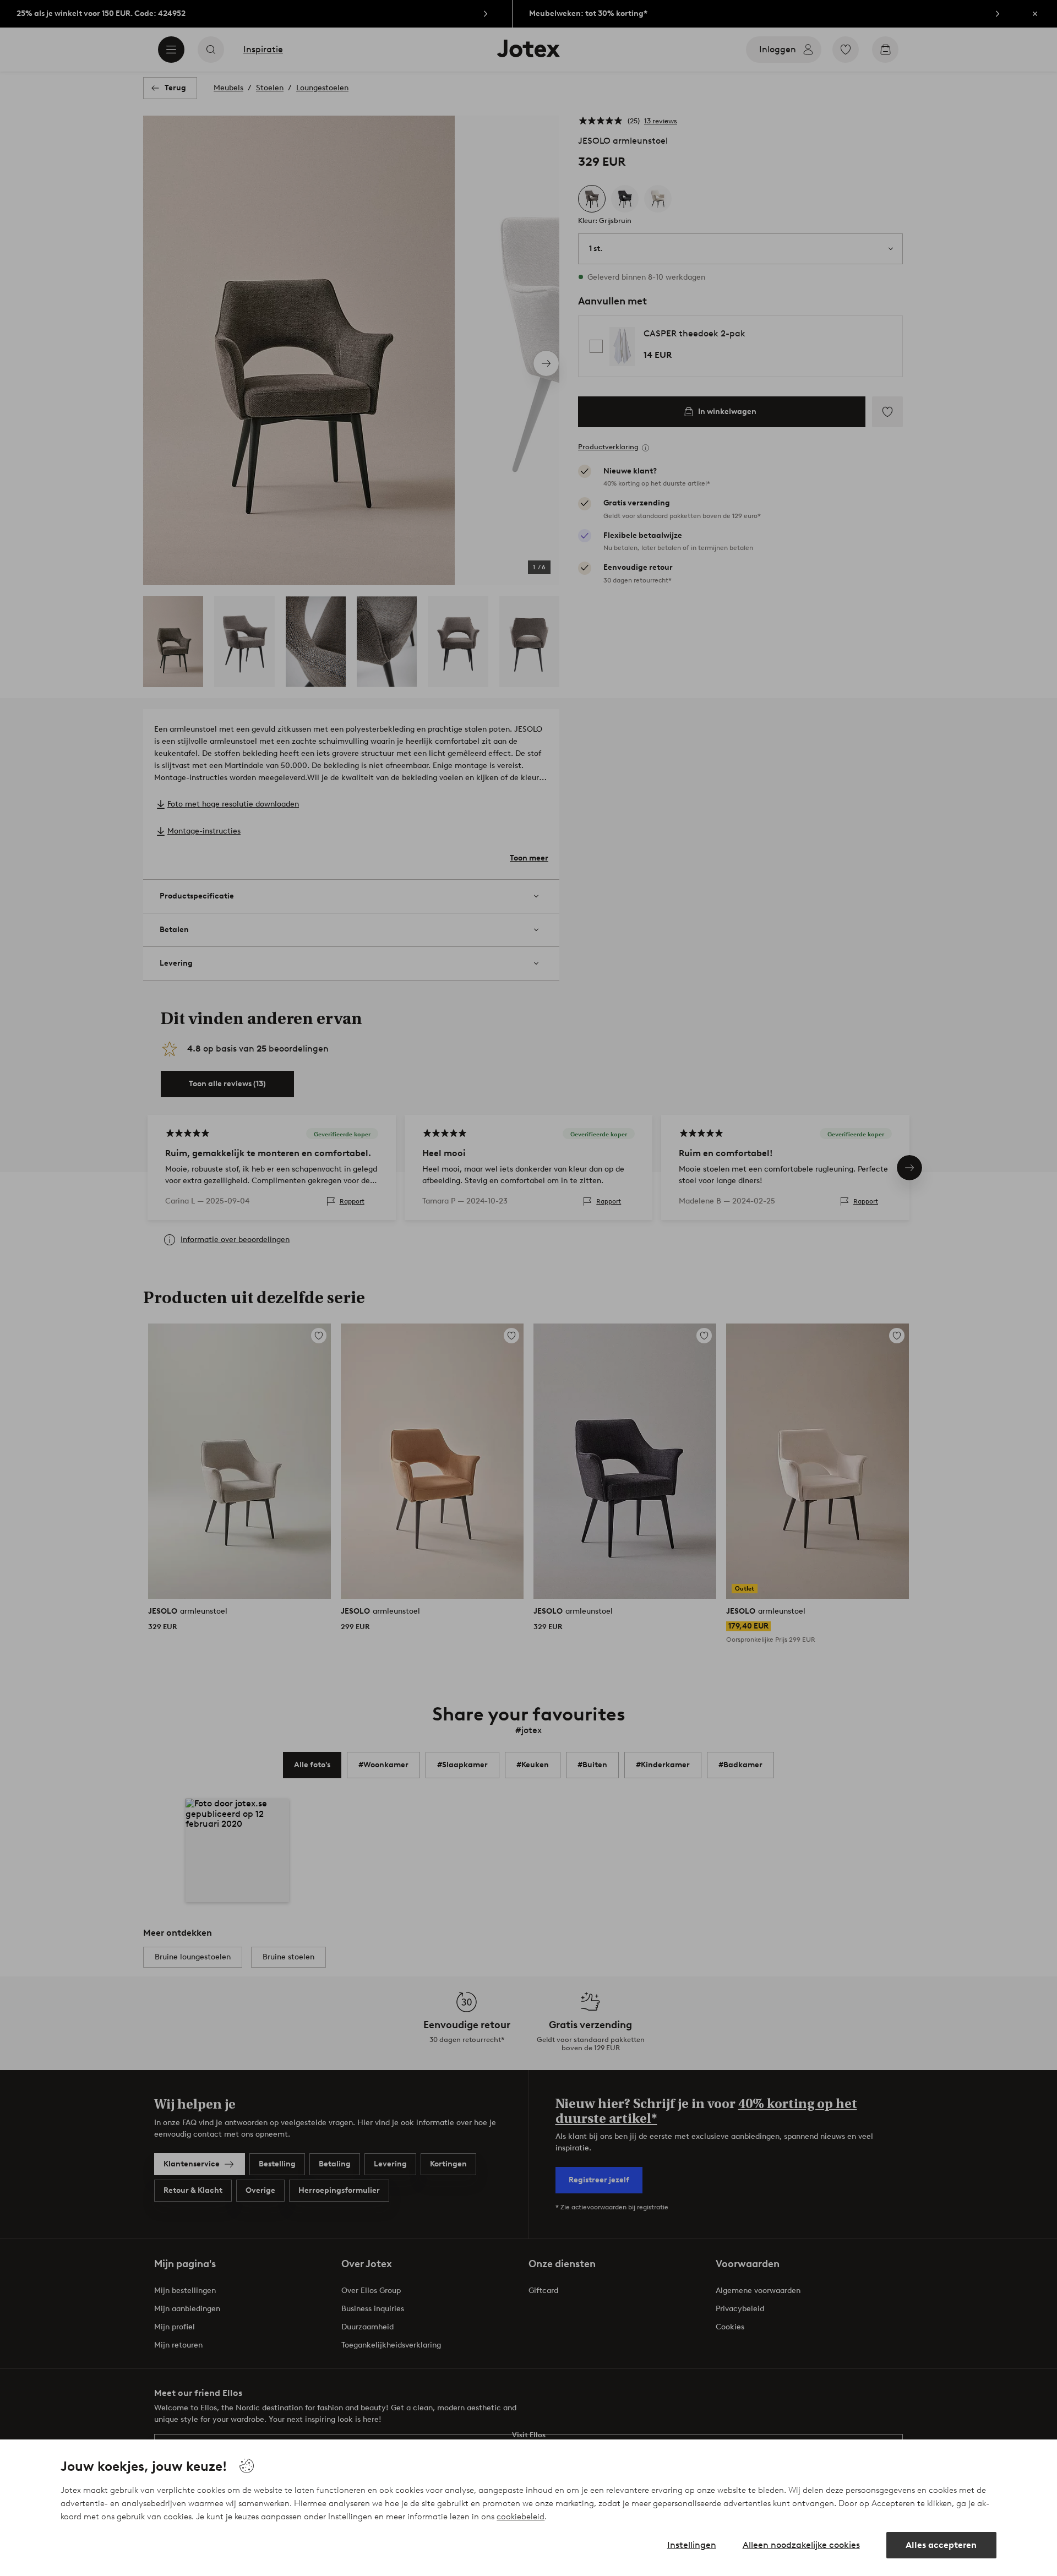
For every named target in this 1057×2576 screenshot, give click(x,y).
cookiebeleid (521, 2517)
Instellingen (692, 2545)
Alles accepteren (941, 2545)
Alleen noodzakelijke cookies (801, 2545)
